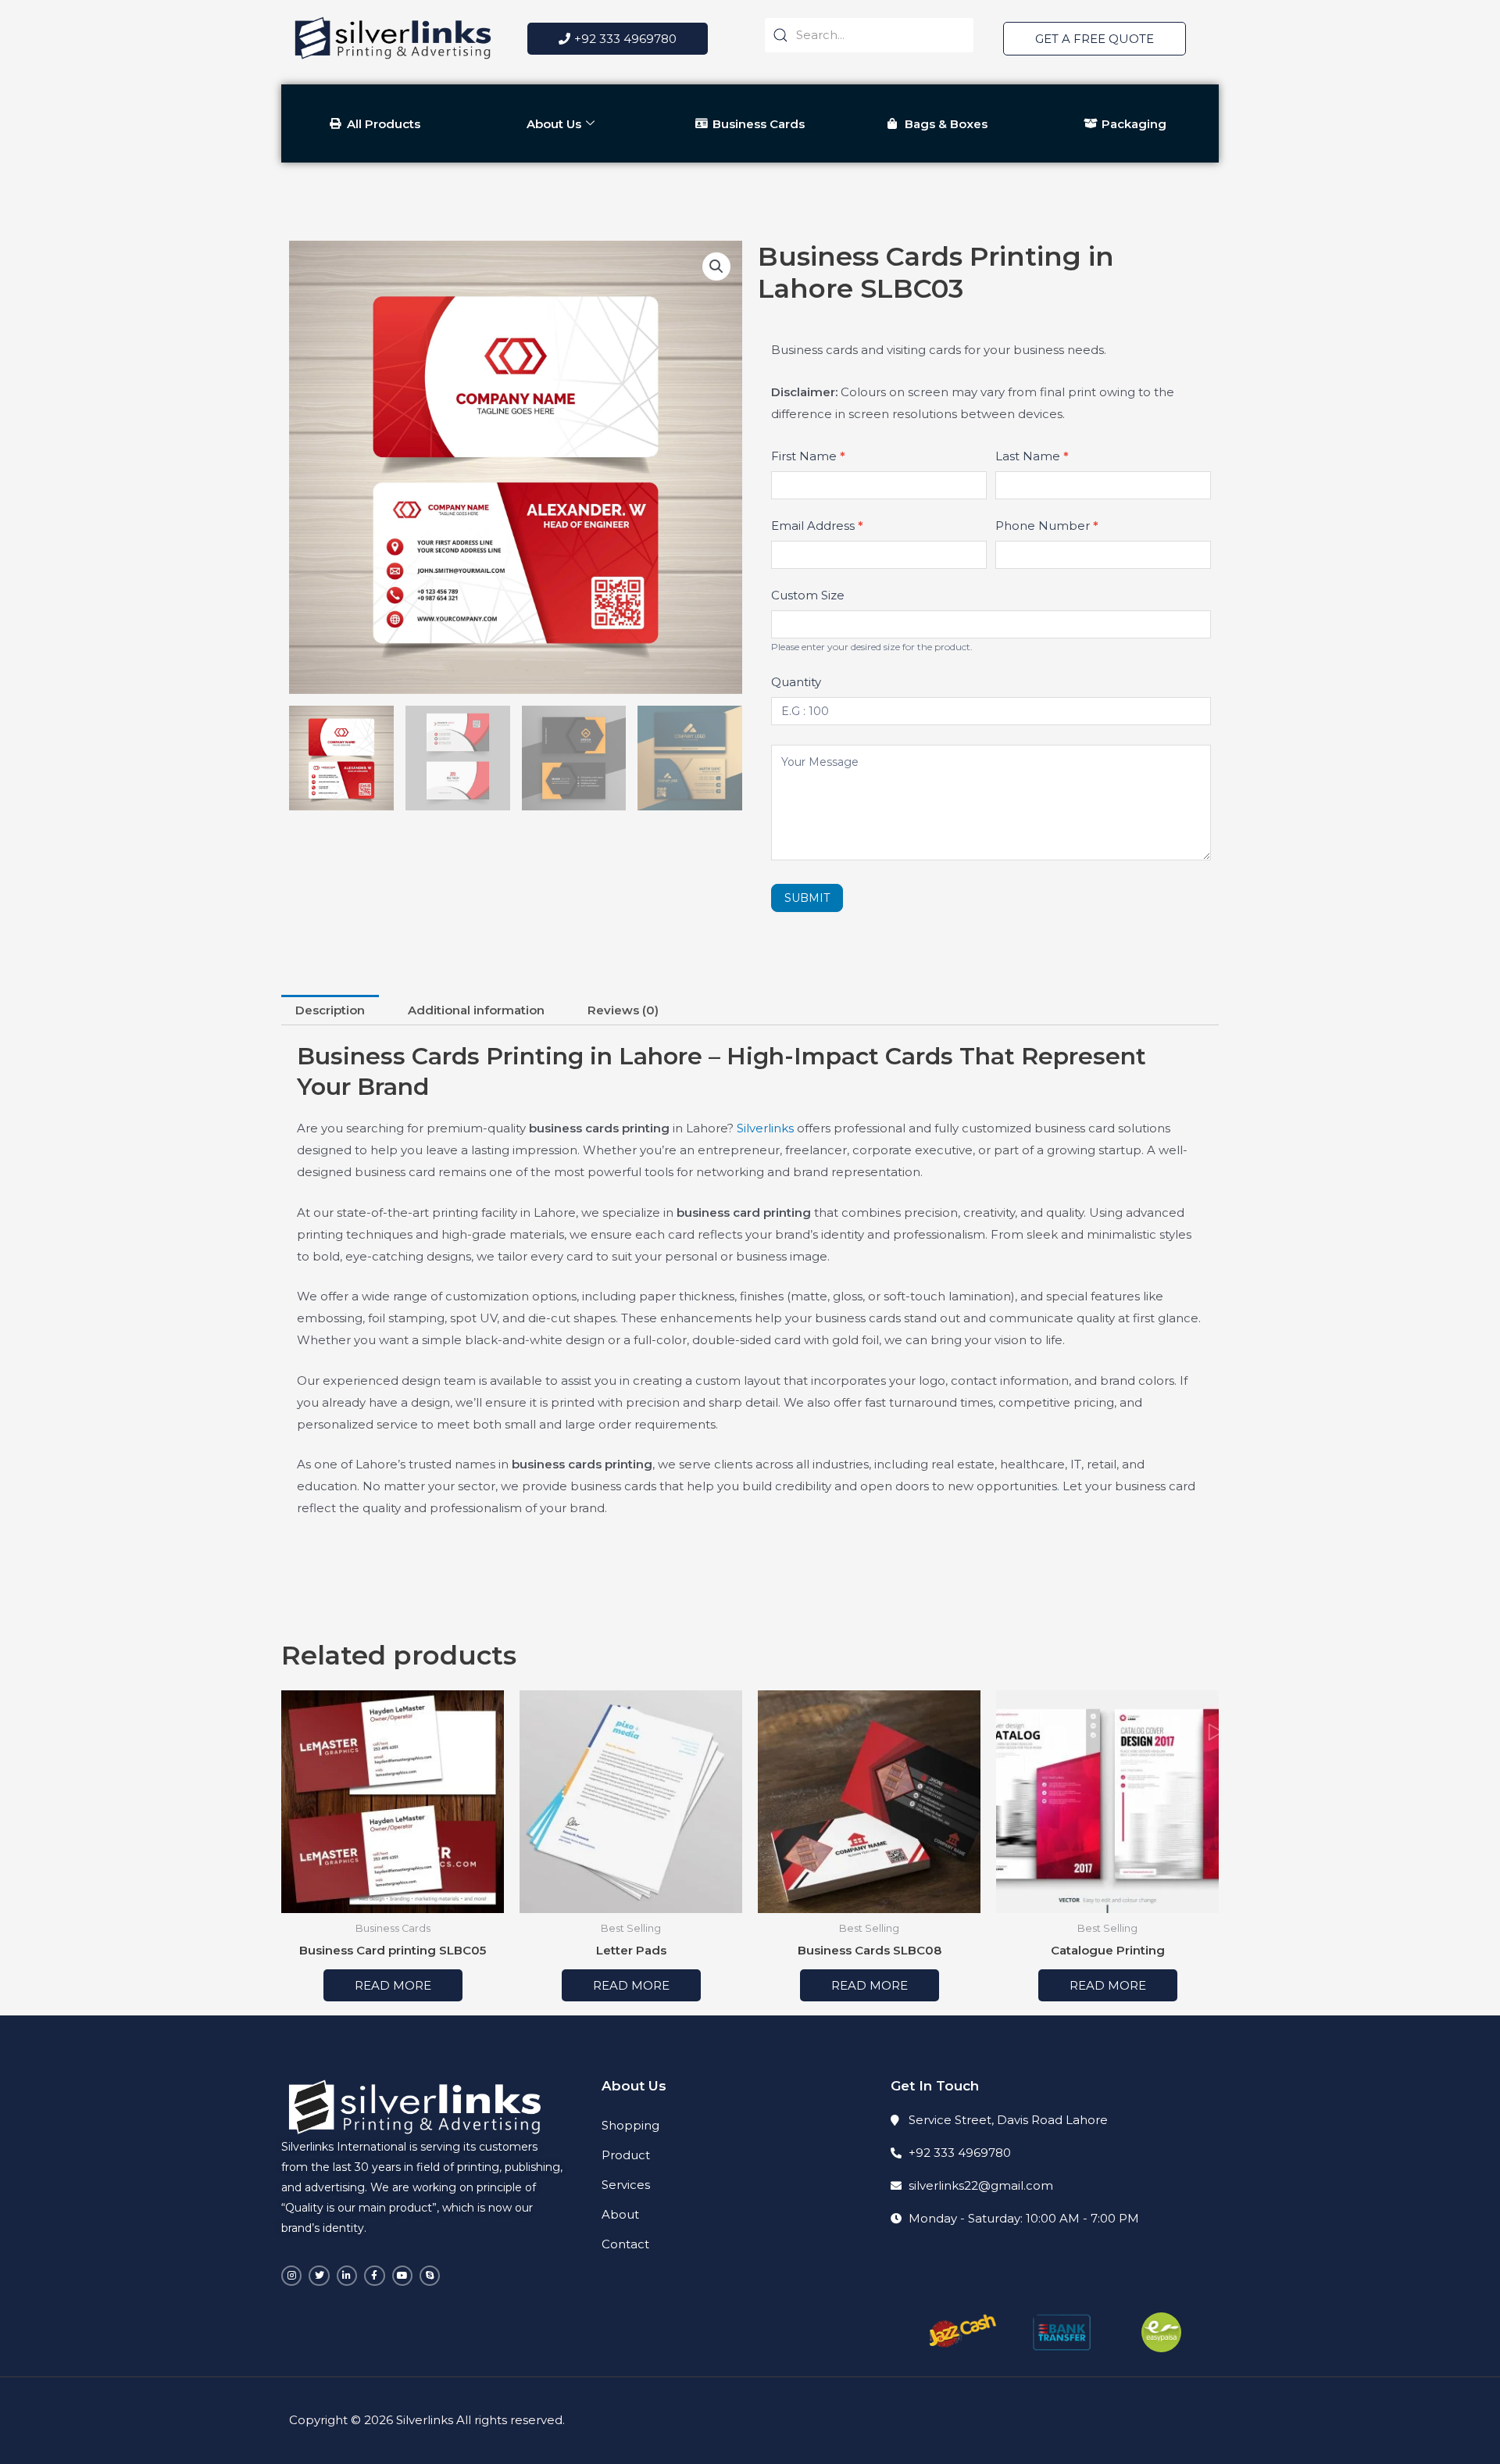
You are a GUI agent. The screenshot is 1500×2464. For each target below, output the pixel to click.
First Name (808, 456)
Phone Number (1047, 526)
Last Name (1032, 456)
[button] (716, 266)
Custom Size (808, 595)
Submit (807, 898)
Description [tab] (330, 1010)
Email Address (817, 526)
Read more (393, 1985)
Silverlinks (765, 1128)
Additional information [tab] (476, 1010)
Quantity (796, 682)
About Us (554, 124)
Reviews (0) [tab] (623, 1010)
